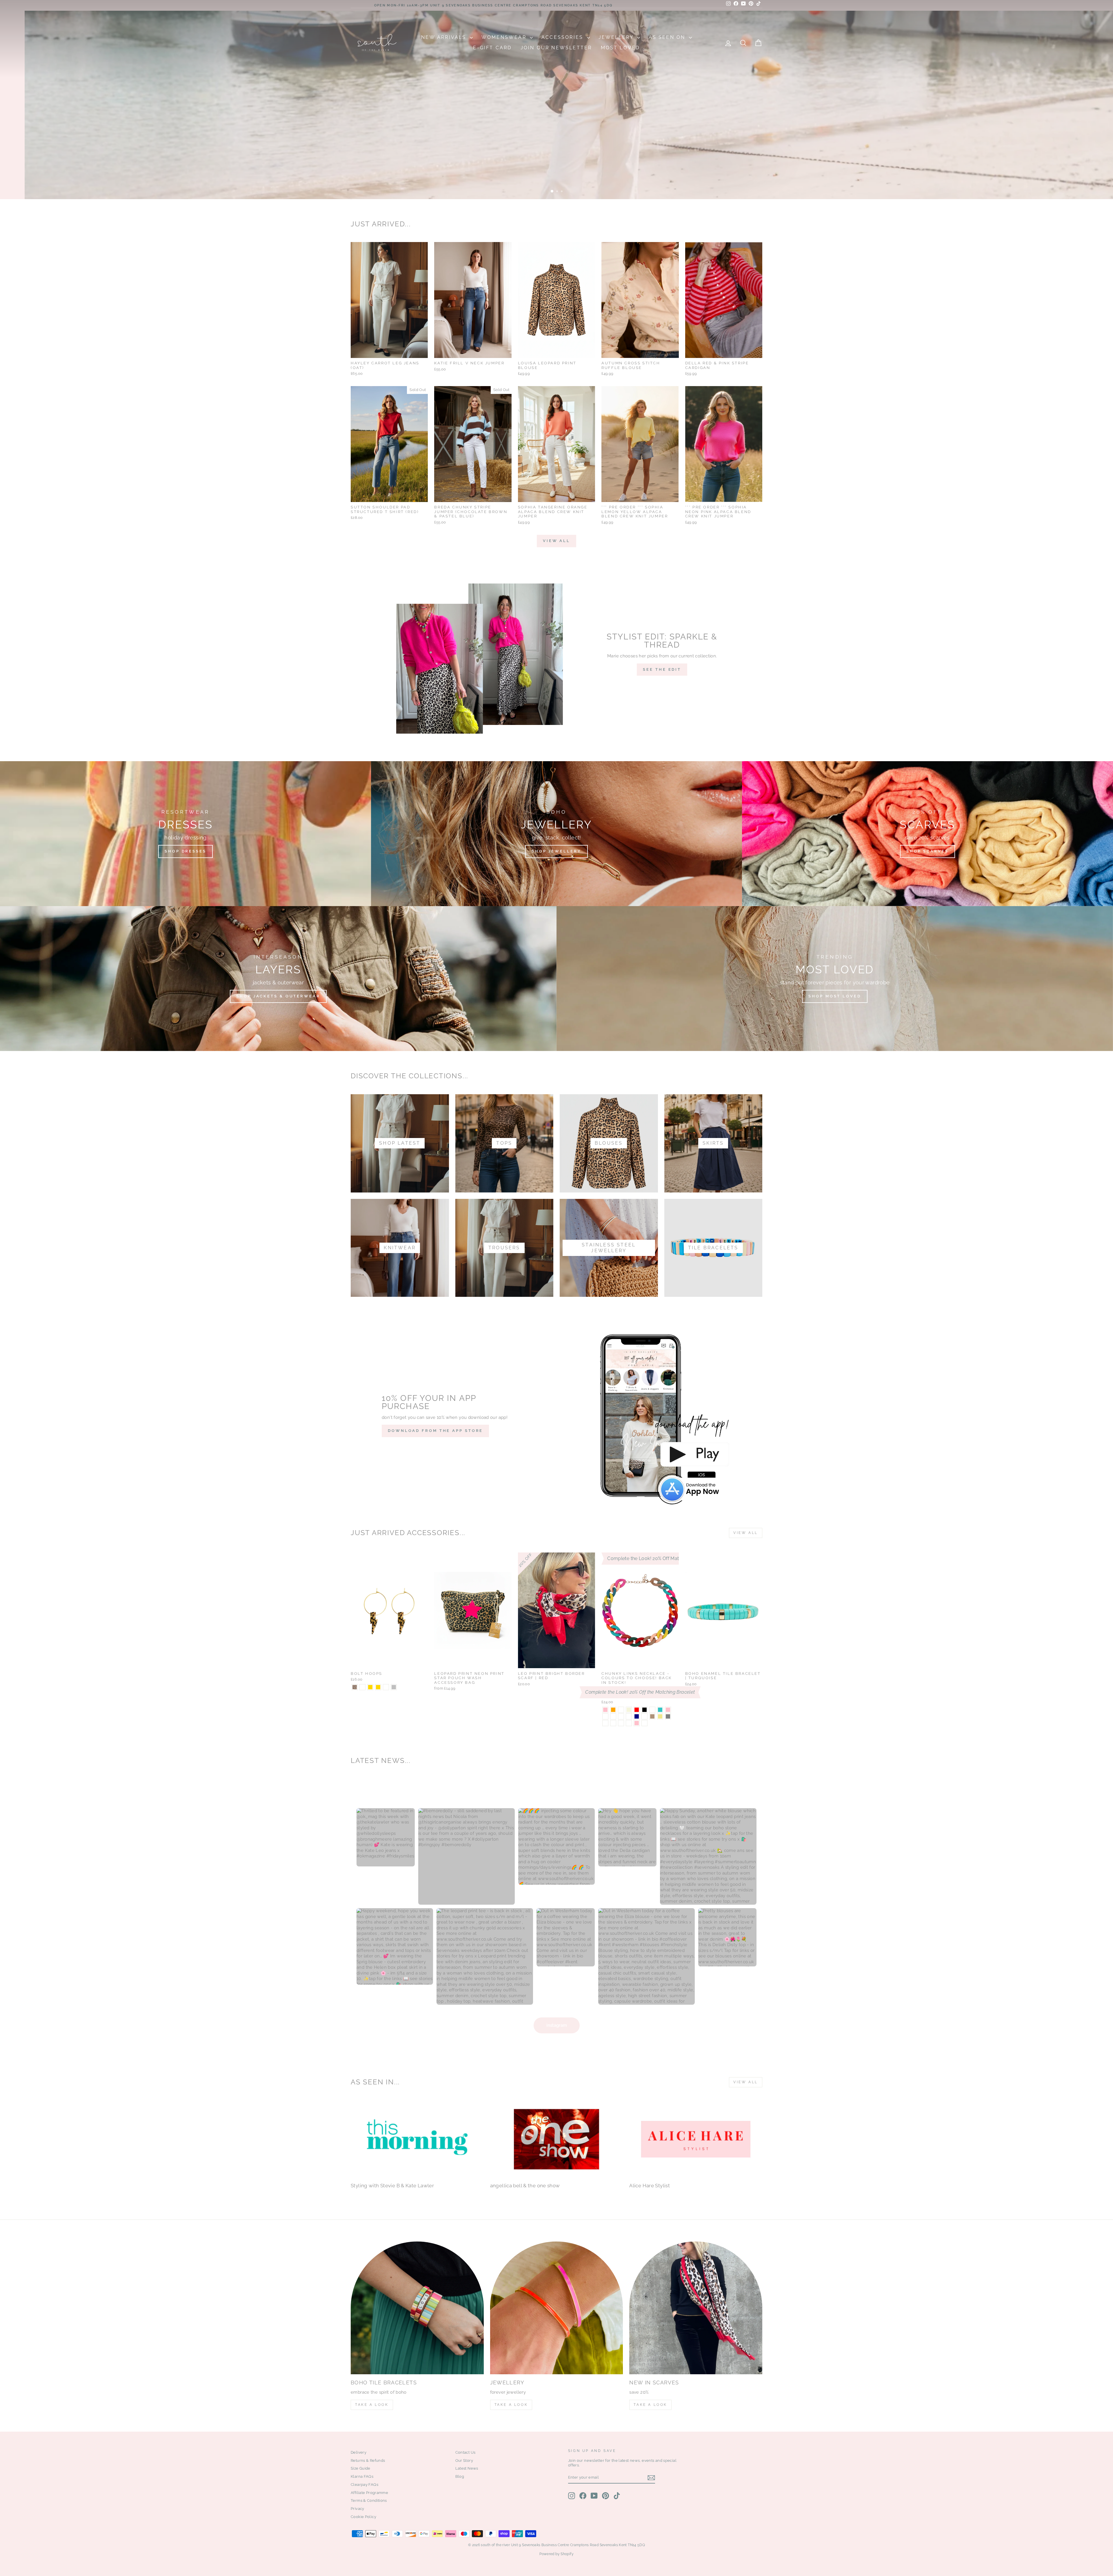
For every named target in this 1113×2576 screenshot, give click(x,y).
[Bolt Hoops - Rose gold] (378, 1687)
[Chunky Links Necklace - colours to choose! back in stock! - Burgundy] (644, 1716)
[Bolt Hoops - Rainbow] (386, 1687)
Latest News (467, 2468)
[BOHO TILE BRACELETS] (417, 2308)
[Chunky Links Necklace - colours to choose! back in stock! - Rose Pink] (637, 1723)
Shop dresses (185, 851)
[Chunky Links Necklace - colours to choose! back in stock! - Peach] (613, 1716)
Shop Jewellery (556, 851)
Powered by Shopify (556, 2554)
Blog (460, 2476)
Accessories (563, 37)
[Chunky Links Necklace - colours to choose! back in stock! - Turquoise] (660, 1710)
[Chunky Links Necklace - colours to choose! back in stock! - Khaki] (660, 1716)
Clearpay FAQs (364, 2485)
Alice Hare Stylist (650, 2186)
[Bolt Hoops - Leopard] (355, 1687)
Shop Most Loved (835, 996)
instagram (557, 2025)
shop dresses (734, 181)
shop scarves (927, 851)
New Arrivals (445, 37)
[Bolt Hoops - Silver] (394, 1687)
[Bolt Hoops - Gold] (370, 1687)
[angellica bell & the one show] (557, 2139)
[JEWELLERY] (557, 2308)
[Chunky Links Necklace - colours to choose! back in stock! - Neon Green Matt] (644, 1723)
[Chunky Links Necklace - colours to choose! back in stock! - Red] (637, 1710)
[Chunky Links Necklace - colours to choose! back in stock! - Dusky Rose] (621, 1710)
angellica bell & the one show (525, 2186)
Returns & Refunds (368, 2460)
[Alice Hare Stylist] (696, 2139)
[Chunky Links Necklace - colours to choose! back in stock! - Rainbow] (605, 1716)
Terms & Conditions (369, 2500)
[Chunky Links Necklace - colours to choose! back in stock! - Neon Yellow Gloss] (613, 1723)
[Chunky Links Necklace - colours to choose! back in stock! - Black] (644, 1710)
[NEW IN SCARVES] (696, 2308)
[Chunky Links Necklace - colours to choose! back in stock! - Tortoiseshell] (629, 1716)
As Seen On (668, 37)
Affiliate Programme (369, 2493)
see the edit (662, 669)
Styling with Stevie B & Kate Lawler (392, 2186)
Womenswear (505, 37)
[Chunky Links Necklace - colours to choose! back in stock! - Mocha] (652, 1716)
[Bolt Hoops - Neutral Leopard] (362, 1687)
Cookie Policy (363, 2517)
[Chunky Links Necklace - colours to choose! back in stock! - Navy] (637, 1716)
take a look (650, 2405)
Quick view (389, 351)
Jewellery (617, 37)
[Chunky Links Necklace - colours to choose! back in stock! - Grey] (668, 1716)
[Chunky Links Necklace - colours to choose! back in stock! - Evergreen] (621, 1716)
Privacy (358, 2509)
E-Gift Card (492, 48)
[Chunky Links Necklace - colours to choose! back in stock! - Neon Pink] (605, 1710)
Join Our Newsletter (556, 48)
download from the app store (435, 1431)
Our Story (464, 2460)
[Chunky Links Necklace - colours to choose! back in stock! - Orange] (613, 1710)
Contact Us (465, 2452)
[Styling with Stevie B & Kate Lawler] (417, 2139)
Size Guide (361, 2468)
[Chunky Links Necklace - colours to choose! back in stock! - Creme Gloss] (605, 1723)
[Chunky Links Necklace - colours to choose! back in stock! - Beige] (629, 1710)
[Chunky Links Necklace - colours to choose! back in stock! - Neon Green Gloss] (621, 1723)
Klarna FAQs (362, 2476)
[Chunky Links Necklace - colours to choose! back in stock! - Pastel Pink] (668, 1710)
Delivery (359, 2452)
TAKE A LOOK (372, 2405)
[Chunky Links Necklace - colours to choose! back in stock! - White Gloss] (629, 1723)
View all (556, 541)
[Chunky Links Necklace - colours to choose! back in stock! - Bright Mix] (652, 1710)
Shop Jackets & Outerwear (278, 996)
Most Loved (620, 48)
